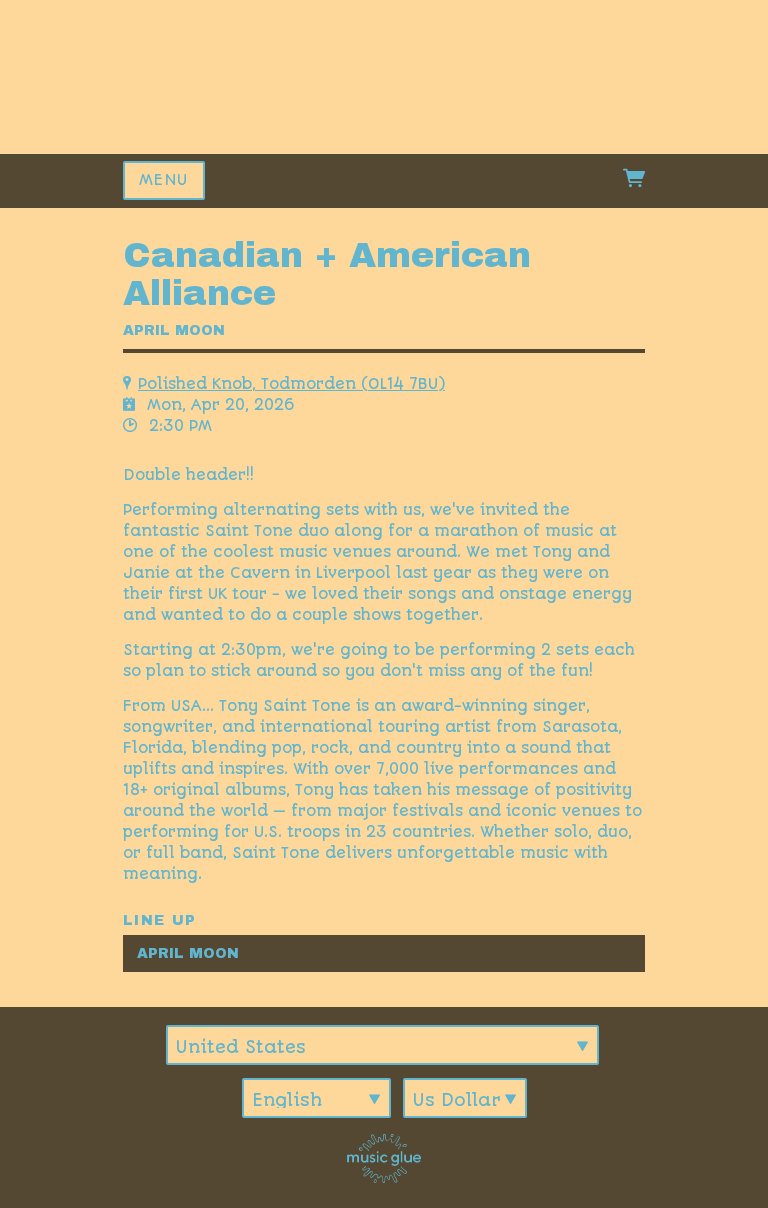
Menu (164, 180)
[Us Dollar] (465, 1098)
